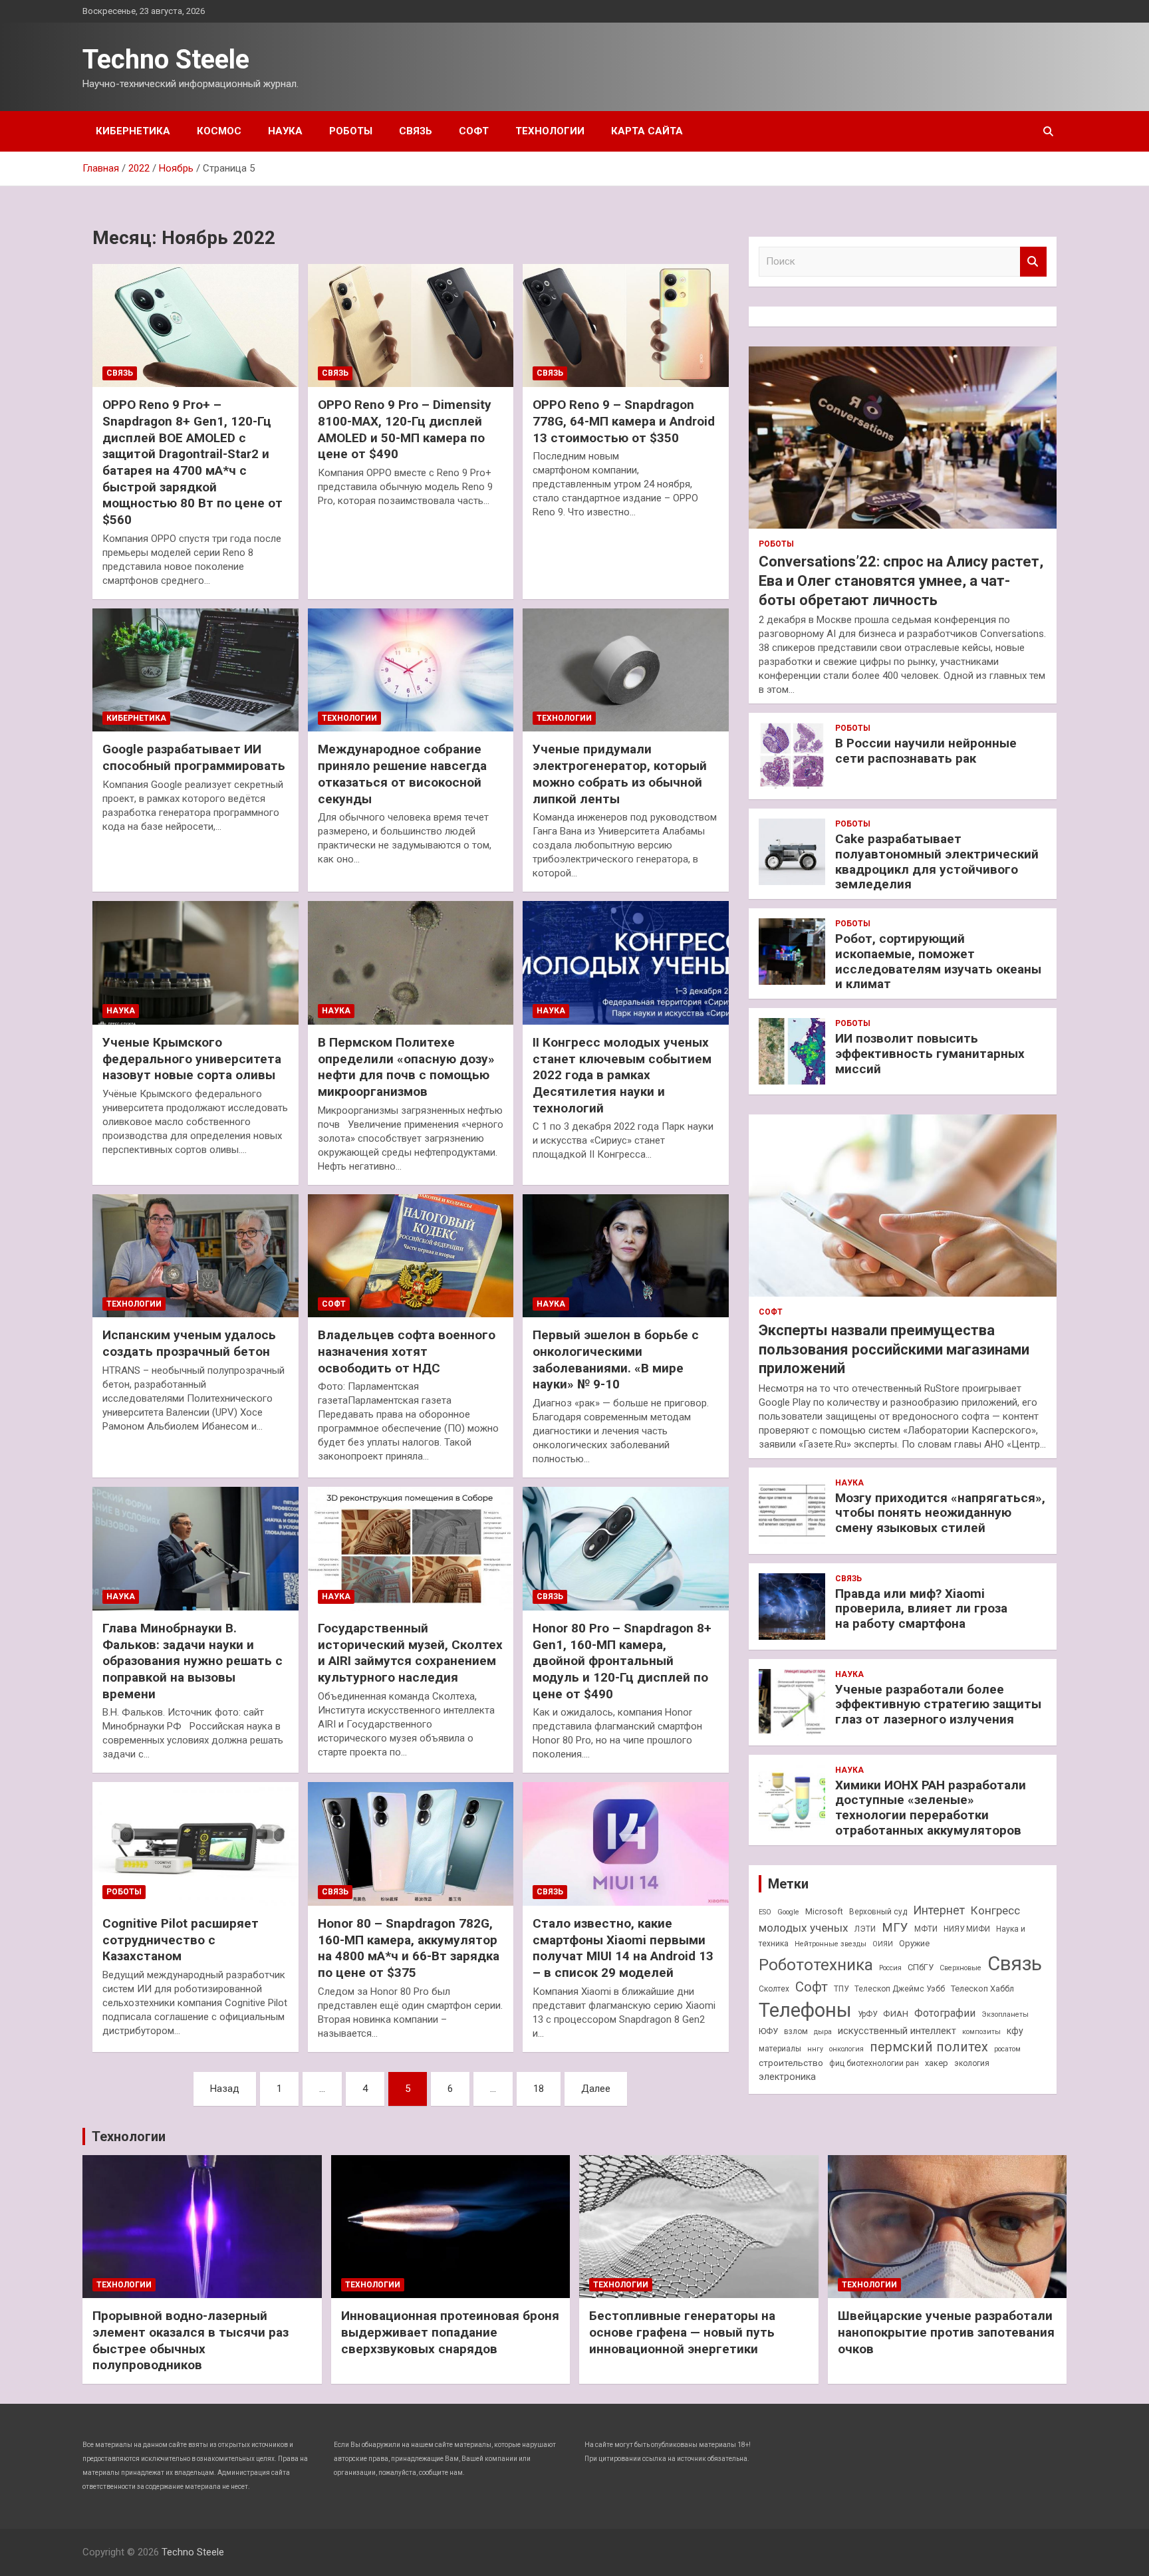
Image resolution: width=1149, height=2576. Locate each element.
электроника (787, 2077)
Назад (225, 2089)
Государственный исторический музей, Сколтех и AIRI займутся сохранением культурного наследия (410, 1653)
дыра (823, 2032)
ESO (765, 1912)
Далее (596, 2089)
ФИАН (896, 2013)
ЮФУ (768, 2031)
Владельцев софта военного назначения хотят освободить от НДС (407, 1351)
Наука (285, 131)
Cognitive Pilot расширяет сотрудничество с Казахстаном (181, 1940)
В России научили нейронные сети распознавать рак (926, 751)
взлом (796, 2031)
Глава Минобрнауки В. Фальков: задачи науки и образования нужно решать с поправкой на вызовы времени (192, 1661)
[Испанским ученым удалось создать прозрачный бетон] (195, 1256)
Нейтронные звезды (830, 1944)
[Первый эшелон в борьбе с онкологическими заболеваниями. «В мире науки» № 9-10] (625, 1256)
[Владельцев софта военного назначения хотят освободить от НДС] (411, 1256)
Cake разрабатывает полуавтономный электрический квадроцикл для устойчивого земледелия (937, 861)
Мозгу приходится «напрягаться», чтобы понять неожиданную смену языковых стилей (940, 1513)
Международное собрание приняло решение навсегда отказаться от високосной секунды (402, 774)
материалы (780, 2049)
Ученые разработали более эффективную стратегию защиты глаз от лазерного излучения (938, 1705)
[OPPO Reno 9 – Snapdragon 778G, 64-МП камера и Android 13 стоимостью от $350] (625, 325)
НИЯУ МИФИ (967, 1929)
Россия (890, 1968)
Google (788, 1912)
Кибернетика (133, 131)
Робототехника (816, 1965)
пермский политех (929, 2047)
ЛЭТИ (865, 1929)
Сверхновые (960, 1968)
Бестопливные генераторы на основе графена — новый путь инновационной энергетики (682, 2332)
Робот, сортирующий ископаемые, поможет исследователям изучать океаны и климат (938, 961)
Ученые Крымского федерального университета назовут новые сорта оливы (192, 1059)
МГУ (895, 1928)
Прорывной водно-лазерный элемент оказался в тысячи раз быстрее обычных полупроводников (191, 2340)
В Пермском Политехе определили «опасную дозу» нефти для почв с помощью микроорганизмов (406, 1067)
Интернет (939, 1910)
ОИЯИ (883, 1944)
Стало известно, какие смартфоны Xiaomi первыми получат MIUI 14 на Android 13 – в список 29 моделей (623, 1948)
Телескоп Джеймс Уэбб (900, 1989)
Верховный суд (878, 1912)
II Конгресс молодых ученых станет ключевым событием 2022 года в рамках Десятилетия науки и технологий (622, 1075)
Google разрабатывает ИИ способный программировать (194, 757)
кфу (1015, 2031)
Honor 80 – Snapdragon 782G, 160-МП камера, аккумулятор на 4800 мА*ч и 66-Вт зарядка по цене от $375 (409, 1948)
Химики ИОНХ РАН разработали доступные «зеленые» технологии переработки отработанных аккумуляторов (931, 1808)
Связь (416, 131)
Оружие (914, 1943)
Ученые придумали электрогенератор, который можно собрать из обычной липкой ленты (620, 774)
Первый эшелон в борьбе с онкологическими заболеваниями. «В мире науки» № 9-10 (616, 1359)
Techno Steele (166, 60)
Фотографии (945, 2013)
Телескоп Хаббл (982, 1989)
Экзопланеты (1005, 2014)
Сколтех (774, 1989)
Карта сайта (647, 131)
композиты (981, 2032)
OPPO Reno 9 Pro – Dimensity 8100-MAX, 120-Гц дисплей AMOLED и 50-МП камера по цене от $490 (405, 429)
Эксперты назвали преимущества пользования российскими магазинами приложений (894, 1349)
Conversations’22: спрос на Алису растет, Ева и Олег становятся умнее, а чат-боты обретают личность (901, 580)
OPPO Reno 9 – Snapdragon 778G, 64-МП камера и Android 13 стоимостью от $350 (624, 421)
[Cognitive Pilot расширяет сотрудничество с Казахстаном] (195, 1844)
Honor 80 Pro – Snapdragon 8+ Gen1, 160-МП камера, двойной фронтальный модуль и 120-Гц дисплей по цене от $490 (622, 1661)
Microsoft (824, 1911)
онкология (846, 2049)
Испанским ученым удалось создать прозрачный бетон (189, 1343)
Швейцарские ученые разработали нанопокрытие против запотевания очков (946, 2332)
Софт (474, 131)
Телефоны (805, 2010)
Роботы (351, 131)
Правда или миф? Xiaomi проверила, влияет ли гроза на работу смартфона (921, 1609)
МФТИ (926, 1929)
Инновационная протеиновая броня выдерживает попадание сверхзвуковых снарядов (450, 2332)
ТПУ (841, 1989)
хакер (937, 2063)
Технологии (550, 131)
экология (972, 2063)
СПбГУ (921, 1967)
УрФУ (867, 2014)
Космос (219, 131)
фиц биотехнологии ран (874, 2063)
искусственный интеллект (897, 2031)
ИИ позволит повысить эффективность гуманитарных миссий (930, 1054)
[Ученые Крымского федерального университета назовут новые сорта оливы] (195, 963)
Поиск (1033, 262)
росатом (1007, 2049)
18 (539, 2089)
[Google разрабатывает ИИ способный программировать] (195, 670)
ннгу (815, 2049)
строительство (791, 2063)
